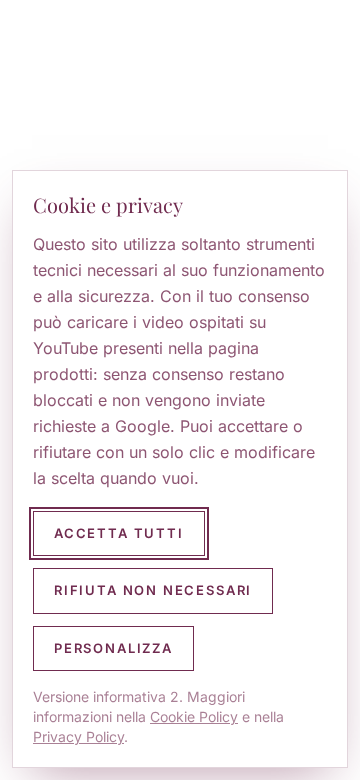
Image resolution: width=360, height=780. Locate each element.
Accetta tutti (119, 533)
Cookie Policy (194, 716)
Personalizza (113, 648)
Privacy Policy (78, 736)
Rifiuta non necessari (153, 590)
